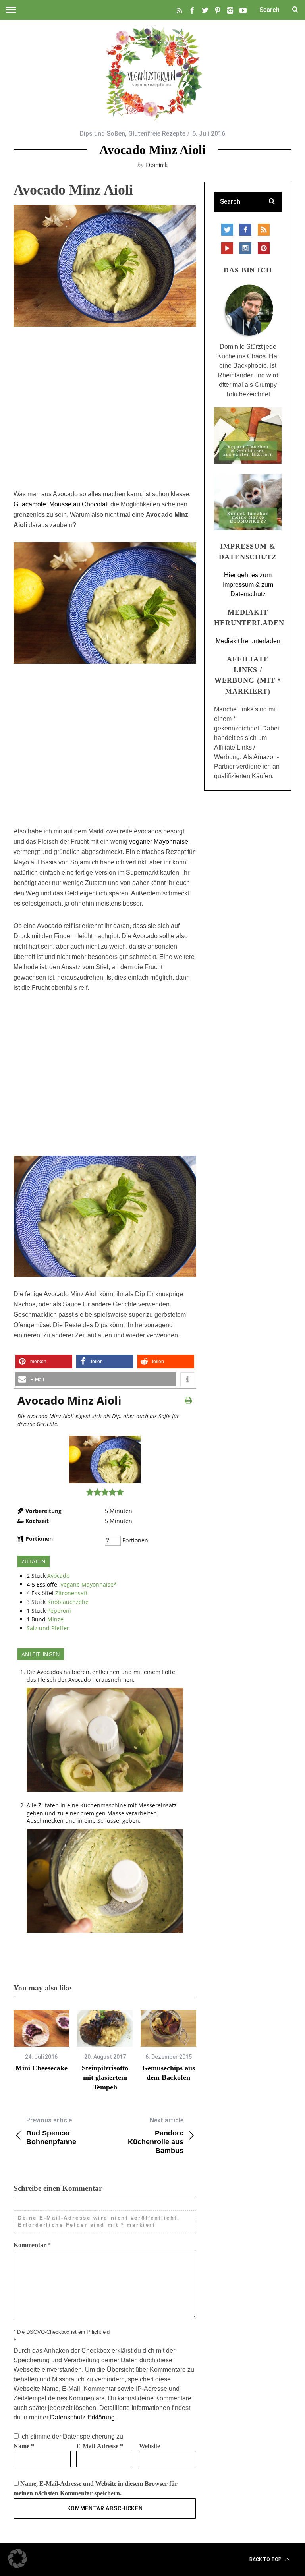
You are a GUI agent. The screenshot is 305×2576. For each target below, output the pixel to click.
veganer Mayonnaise (159, 842)
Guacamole (30, 504)
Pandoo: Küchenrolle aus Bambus (156, 2135)
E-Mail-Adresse (100, 2446)
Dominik (157, 165)
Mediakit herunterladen (248, 641)
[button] (44, 1361)
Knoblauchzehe (68, 1602)
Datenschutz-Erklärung (82, 2417)
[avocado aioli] (105, 1935)
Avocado (58, 1576)
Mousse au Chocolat (78, 504)
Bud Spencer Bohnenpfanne (51, 2131)
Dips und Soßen (102, 134)
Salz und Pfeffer (48, 1628)
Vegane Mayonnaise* (89, 1584)
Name (24, 2446)
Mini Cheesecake (42, 2068)
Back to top (266, 2559)
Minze (55, 1619)
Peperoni (59, 1611)
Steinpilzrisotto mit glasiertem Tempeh (105, 2078)
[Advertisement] (105, 412)
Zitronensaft (71, 1593)
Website (150, 2446)
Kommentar (32, 2245)
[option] (41, 2041)
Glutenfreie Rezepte (157, 134)
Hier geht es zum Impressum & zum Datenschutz (248, 585)
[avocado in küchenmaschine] (105, 1794)
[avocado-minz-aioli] (105, 1481)
